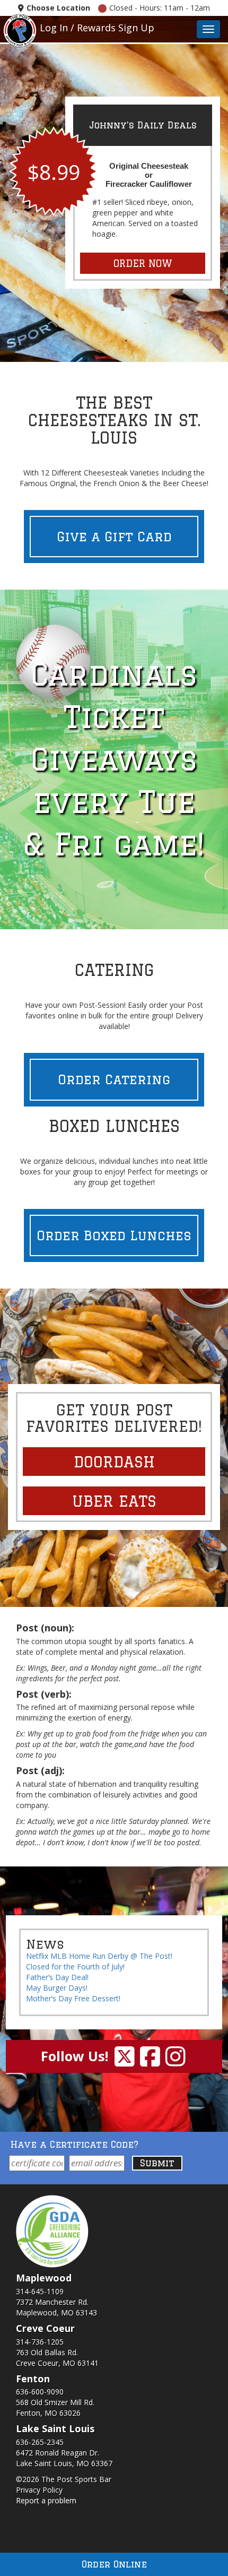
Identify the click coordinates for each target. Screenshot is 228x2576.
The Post (20, 29)
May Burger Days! (57, 1988)
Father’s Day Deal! (57, 1977)
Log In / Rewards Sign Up (97, 28)
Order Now (143, 263)
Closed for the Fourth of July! (75, 1966)
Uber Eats (114, 1501)
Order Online (114, 2564)
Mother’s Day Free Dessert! (73, 1998)
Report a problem (46, 2500)
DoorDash (114, 1462)
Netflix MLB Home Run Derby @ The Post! (99, 1956)
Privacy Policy (39, 2490)
